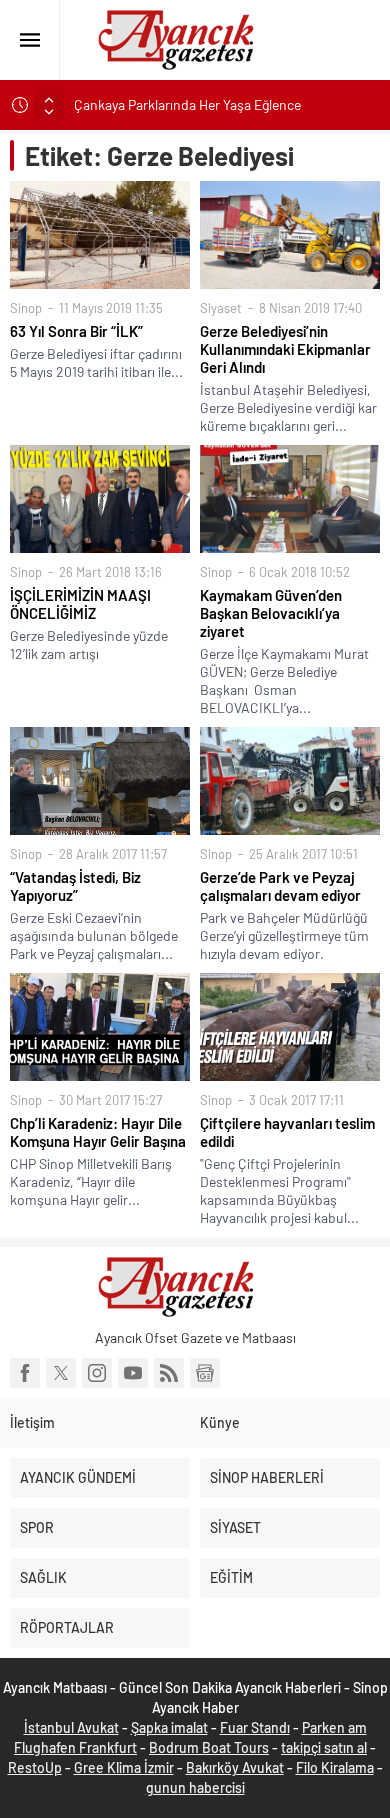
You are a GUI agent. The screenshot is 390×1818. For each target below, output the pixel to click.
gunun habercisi (195, 1787)
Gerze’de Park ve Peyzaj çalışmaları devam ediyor (280, 886)
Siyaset (221, 308)
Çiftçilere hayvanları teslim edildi (287, 1132)
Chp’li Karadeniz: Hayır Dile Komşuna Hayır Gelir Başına (98, 1132)
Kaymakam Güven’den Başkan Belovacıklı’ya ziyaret (271, 613)
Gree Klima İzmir (124, 1767)
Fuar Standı (255, 1727)
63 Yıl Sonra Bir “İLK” (76, 331)
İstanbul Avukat (71, 1727)
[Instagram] (97, 1373)
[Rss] (169, 1373)
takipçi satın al (324, 1747)
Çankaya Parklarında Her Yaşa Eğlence (187, 104)
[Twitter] (61, 1373)
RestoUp (35, 1767)
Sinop (26, 308)
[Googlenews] (205, 1373)
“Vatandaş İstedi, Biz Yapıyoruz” (75, 886)
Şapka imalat (169, 1727)
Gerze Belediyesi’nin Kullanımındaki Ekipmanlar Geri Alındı (285, 349)
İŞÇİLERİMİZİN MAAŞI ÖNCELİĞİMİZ (80, 604)
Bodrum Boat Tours (209, 1747)
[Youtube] (133, 1373)
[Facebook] (25, 1373)
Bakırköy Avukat (235, 1767)
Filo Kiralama (335, 1767)
